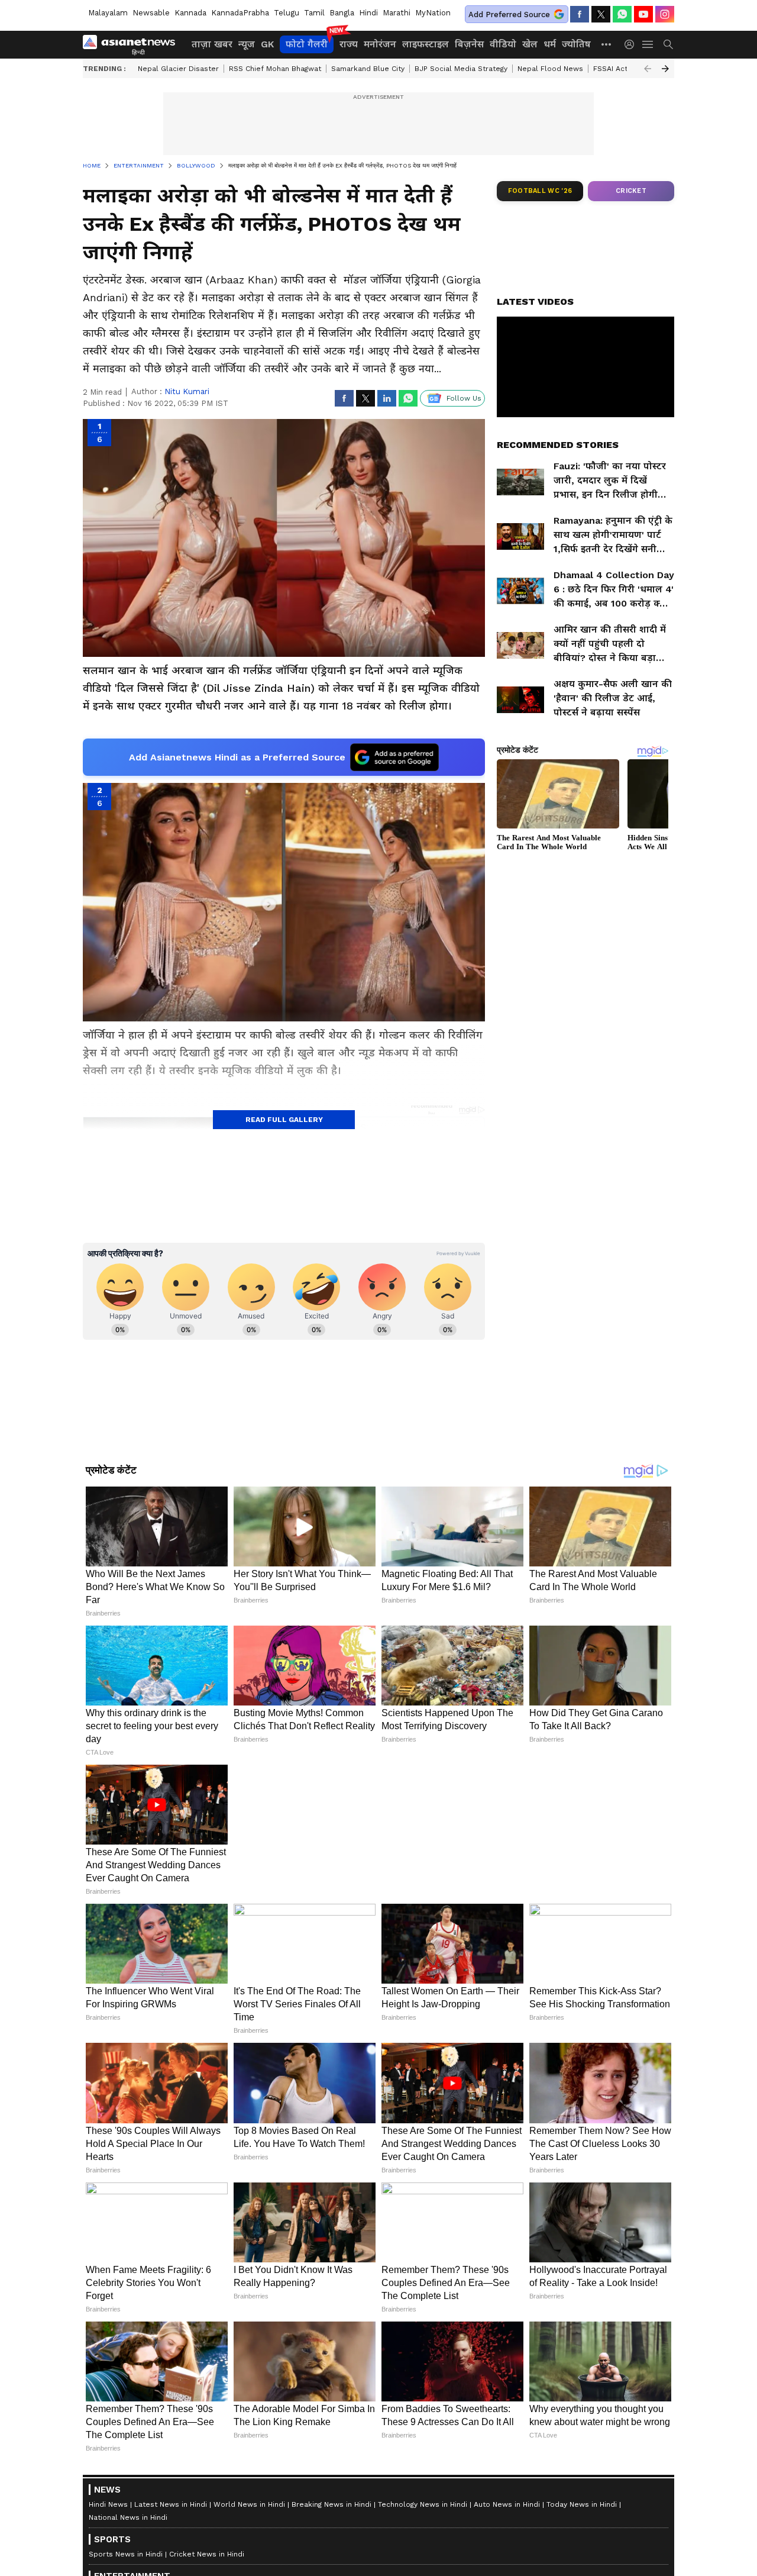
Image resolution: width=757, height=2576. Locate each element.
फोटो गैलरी (307, 44)
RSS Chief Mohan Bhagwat (275, 69)
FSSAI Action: (617, 69)
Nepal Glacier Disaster (178, 69)
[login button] (632, 44)
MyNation (433, 13)
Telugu (287, 13)
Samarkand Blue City (368, 69)
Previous (648, 69)
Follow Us (464, 398)
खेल (530, 44)
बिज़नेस (469, 44)
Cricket (631, 191)
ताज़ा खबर (212, 44)
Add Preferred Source (509, 14)
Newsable (151, 13)
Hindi (368, 13)
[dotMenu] (607, 44)
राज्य (349, 44)
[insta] (665, 14)
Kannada (190, 13)
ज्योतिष (576, 44)
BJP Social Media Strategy (461, 69)
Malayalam (108, 13)
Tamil (314, 13)
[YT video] (643, 14)
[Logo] (133, 44)
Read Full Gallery (284, 1120)
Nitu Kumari (187, 391)
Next (665, 69)
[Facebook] (580, 14)
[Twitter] (601, 14)
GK (267, 44)
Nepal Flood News (550, 69)
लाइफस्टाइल (426, 44)
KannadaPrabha (240, 13)
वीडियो (503, 44)
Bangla (342, 13)
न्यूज (247, 44)
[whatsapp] (622, 14)
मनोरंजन (380, 44)
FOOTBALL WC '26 (540, 191)
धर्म (550, 44)
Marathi (397, 13)
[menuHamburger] (648, 44)
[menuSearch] (668, 44)
